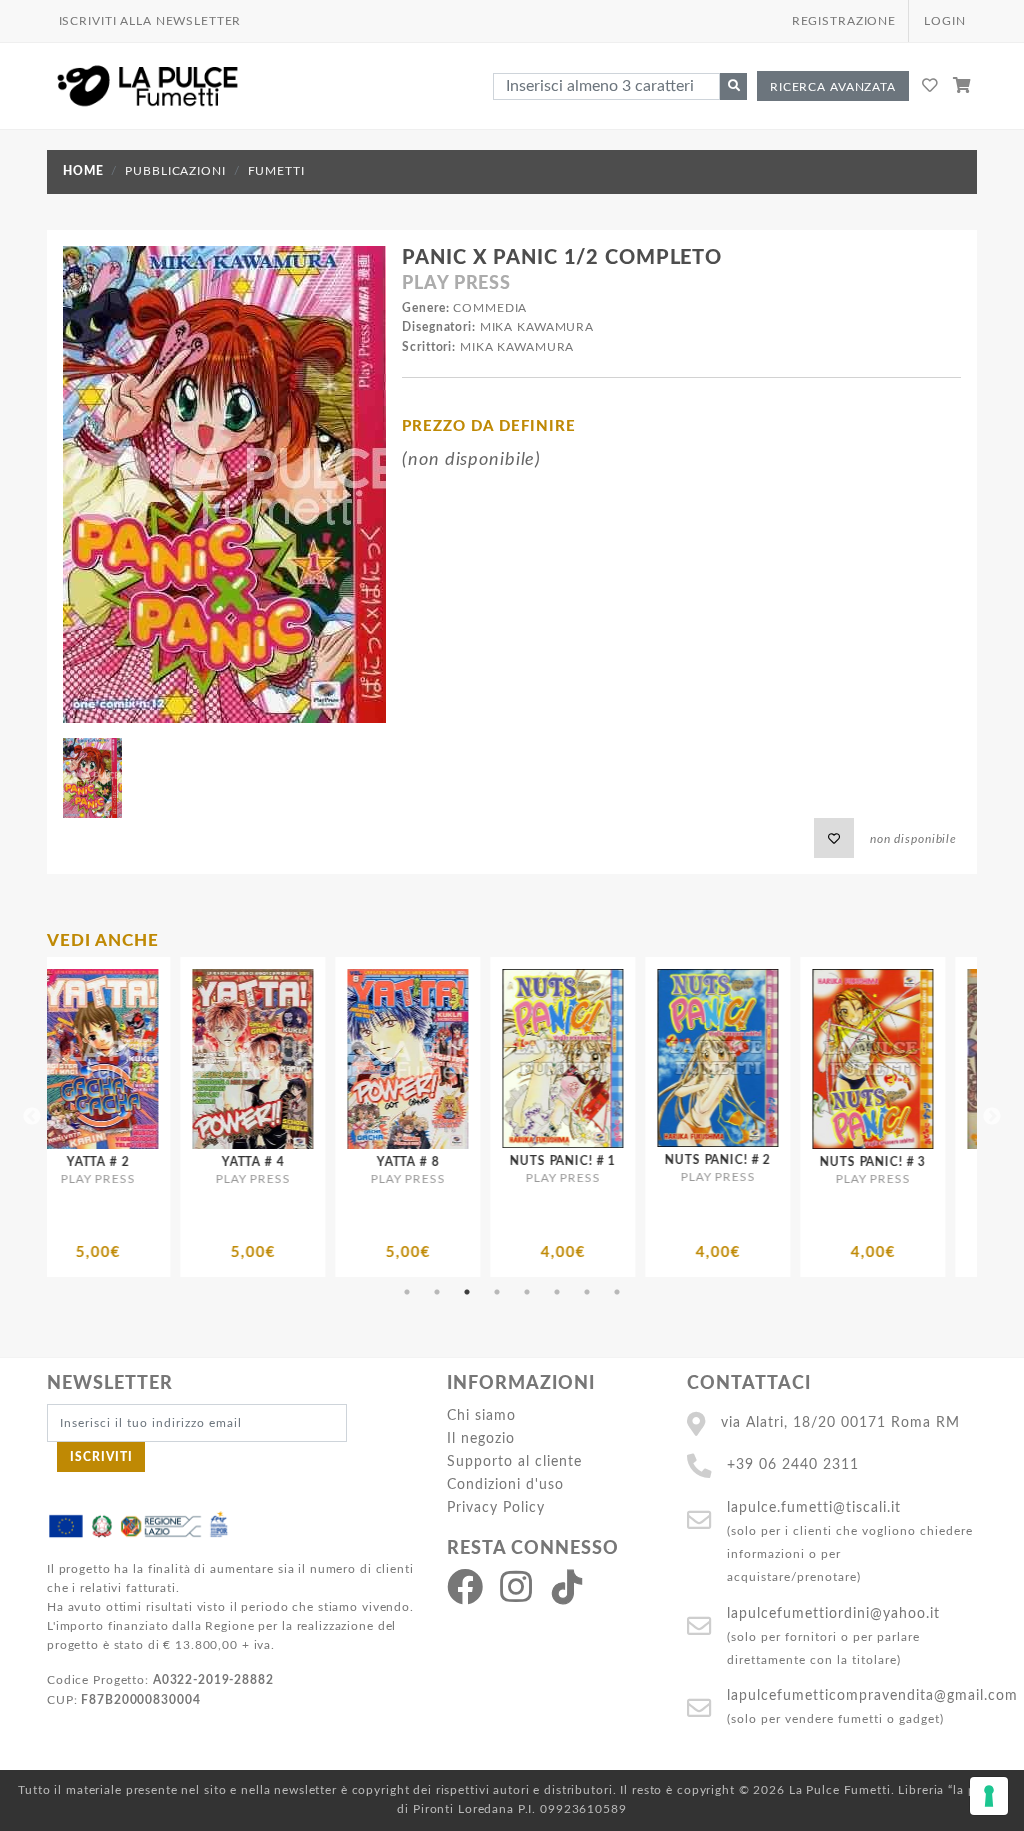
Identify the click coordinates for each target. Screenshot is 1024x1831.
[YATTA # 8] (205, 1059)
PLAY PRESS (456, 284)
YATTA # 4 (50, 1162)
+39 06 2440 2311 (793, 1464)
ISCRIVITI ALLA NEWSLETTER (150, 21)
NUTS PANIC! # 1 (361, 1161)
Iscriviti (101, 1457)
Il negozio (481, 1438)
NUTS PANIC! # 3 (671, 1162)
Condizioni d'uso (505, 1484)
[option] (205, 1117)
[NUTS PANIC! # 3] (670, 1059)
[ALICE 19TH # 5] (825, 1059)
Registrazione (844, 21)
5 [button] (527, 1292)
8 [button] (617, 1292)
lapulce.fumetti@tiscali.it (814, 1507)
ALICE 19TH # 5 (826, 1162)
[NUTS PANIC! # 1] (360, 1058)
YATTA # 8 (205, 1162)
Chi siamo (481, 1415)
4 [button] (497, 1292)
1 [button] (407, 1292)
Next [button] (992, 1117)
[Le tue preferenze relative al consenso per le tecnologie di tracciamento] (989, 1796)
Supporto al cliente (514, 1461)
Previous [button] (32, 1117)
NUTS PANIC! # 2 (516, 1160)
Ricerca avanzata (833, 87)
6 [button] (557, 1292)
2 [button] (437, 1292)
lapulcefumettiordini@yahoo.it (833, 1613)
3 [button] (467, 1292)
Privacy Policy (496, 1507)
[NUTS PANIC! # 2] (515, 1058)
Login (944, 21)
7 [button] (587, 1292)
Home (83, 171)
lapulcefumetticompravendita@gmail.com (872, 1695)
